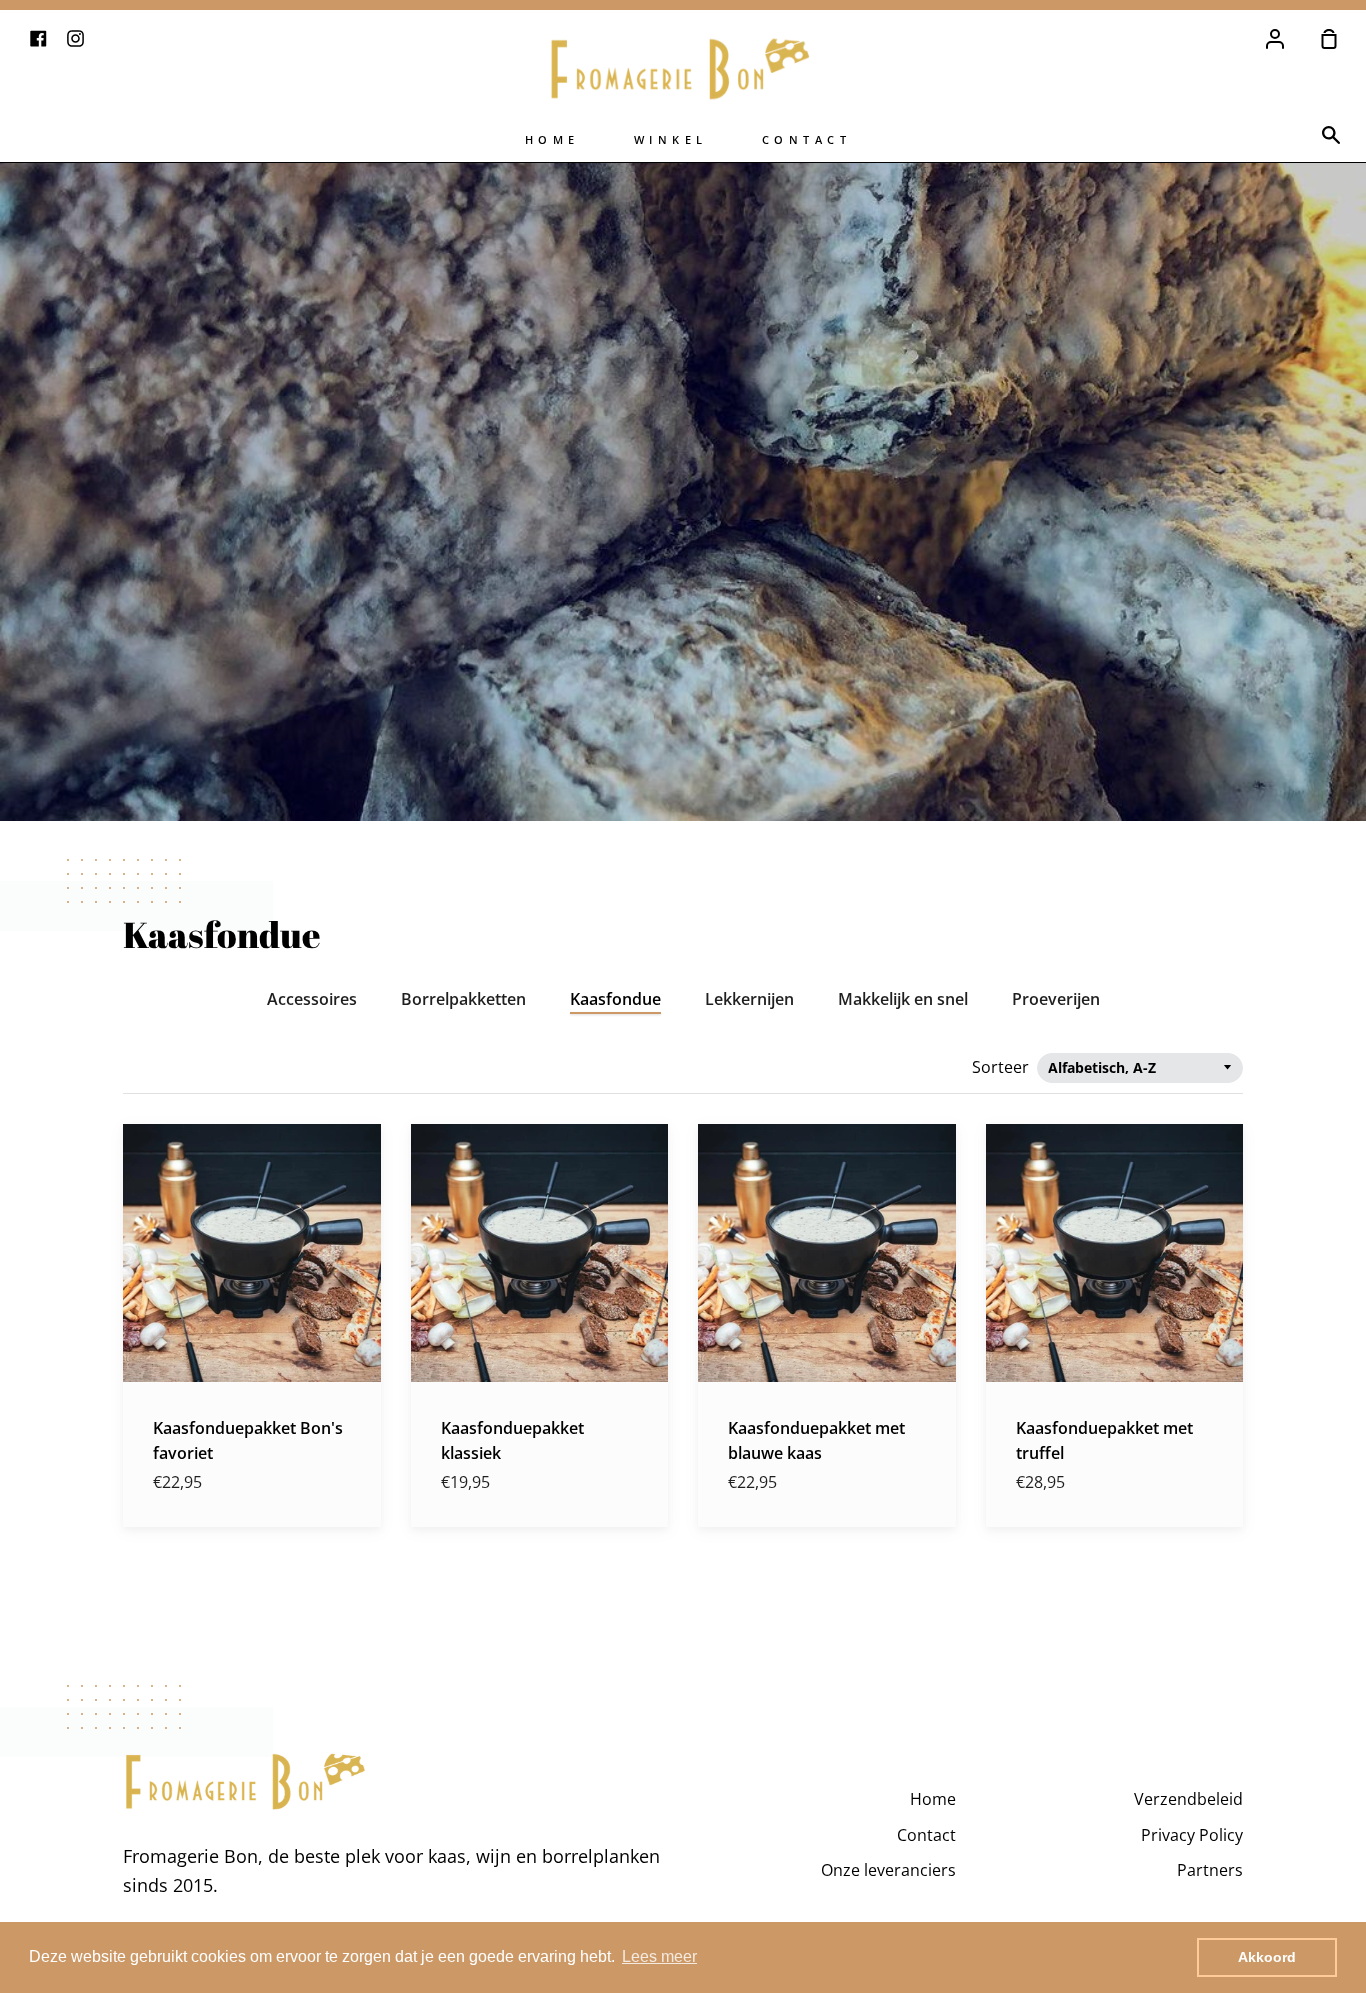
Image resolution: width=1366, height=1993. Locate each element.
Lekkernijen (749, 999)
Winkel (671, 139)
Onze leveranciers (888, 1870)
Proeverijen (1056, 999)
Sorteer (1002, 1067)
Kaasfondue (615, 999)
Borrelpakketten (463, 999)
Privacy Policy (1192, 1835)
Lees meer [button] (659, 1956)
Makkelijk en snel (903, 999)
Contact (807, 139)
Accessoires (312, 999)
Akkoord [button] (1267, 1957)
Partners (1210, 1870)
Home (552, 139)
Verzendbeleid (1188, 1799)
